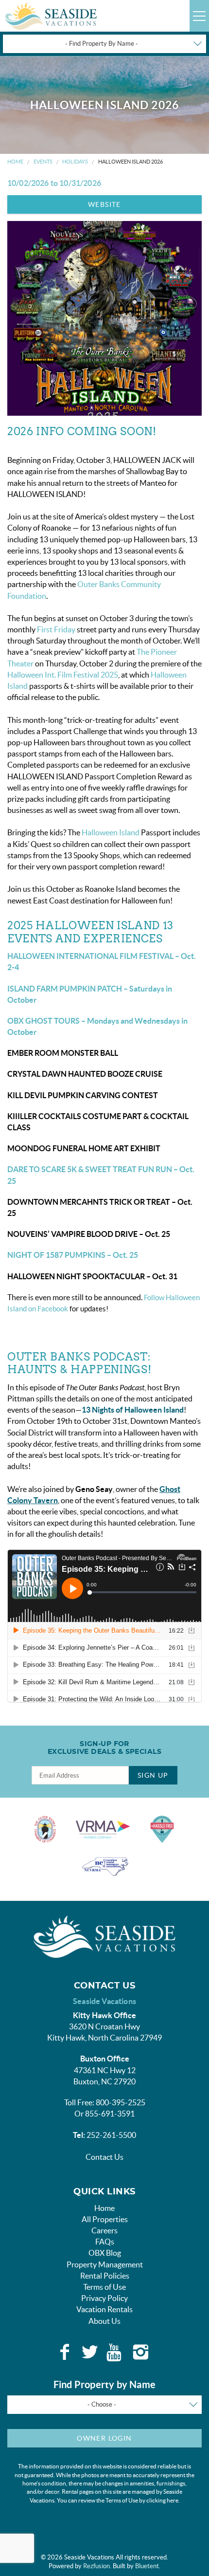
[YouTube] (115, 2352)
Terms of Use (104, 2287)
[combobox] (104, 44)
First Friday (56, 629)
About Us (104, 2321)
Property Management (105, 2264)
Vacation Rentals (104, 2309)
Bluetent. (148, 2566)
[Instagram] (140, 2352)
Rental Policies (105, 2276)
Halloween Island (111, 832)
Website (104, 204)
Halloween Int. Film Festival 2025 (63, 675)
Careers (104, 2230)
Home (15, 162)
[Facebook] (65, 2352)
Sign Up (153, 1775)
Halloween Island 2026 (131, 162)
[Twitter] (90, 2352)
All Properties (105, 2219)
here (173, 2500)
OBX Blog (105, 2253)
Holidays (75, 162)
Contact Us (104, 2157)
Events (43, 162)
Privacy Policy (104, 2298)
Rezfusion (96, 2566)
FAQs (105, 2242)
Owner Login (104, 2438)
